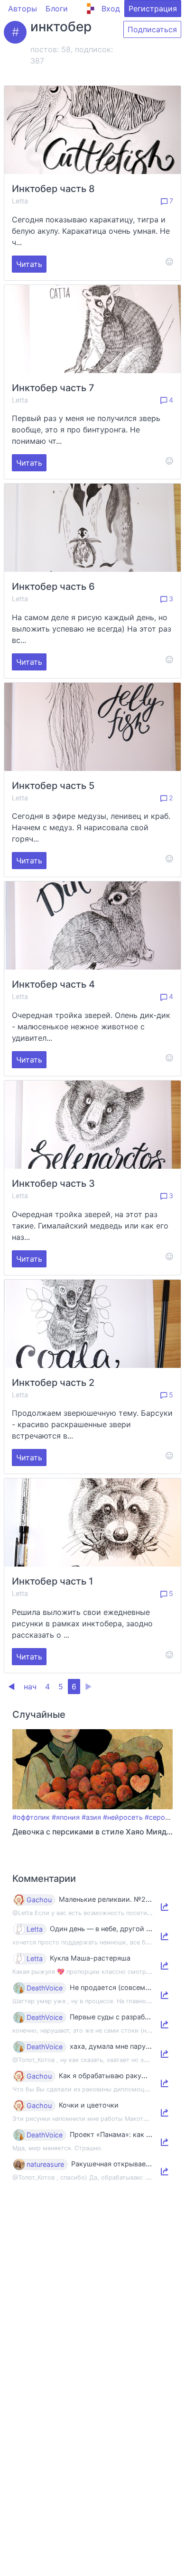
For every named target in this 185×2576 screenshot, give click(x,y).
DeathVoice (45, 1988)
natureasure (45, 2164)
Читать (29, 264)
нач (30, 1687)
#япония (66, 1817)
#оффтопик (31, 1817)
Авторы (23, 9)
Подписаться (152, 29)
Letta (20, 201)
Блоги (57, 9)
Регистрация (153, 9)
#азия (91, 1817)
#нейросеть (123, 1817)
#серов (157, 1817)
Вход (111, 9)
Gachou (39, 1900)
